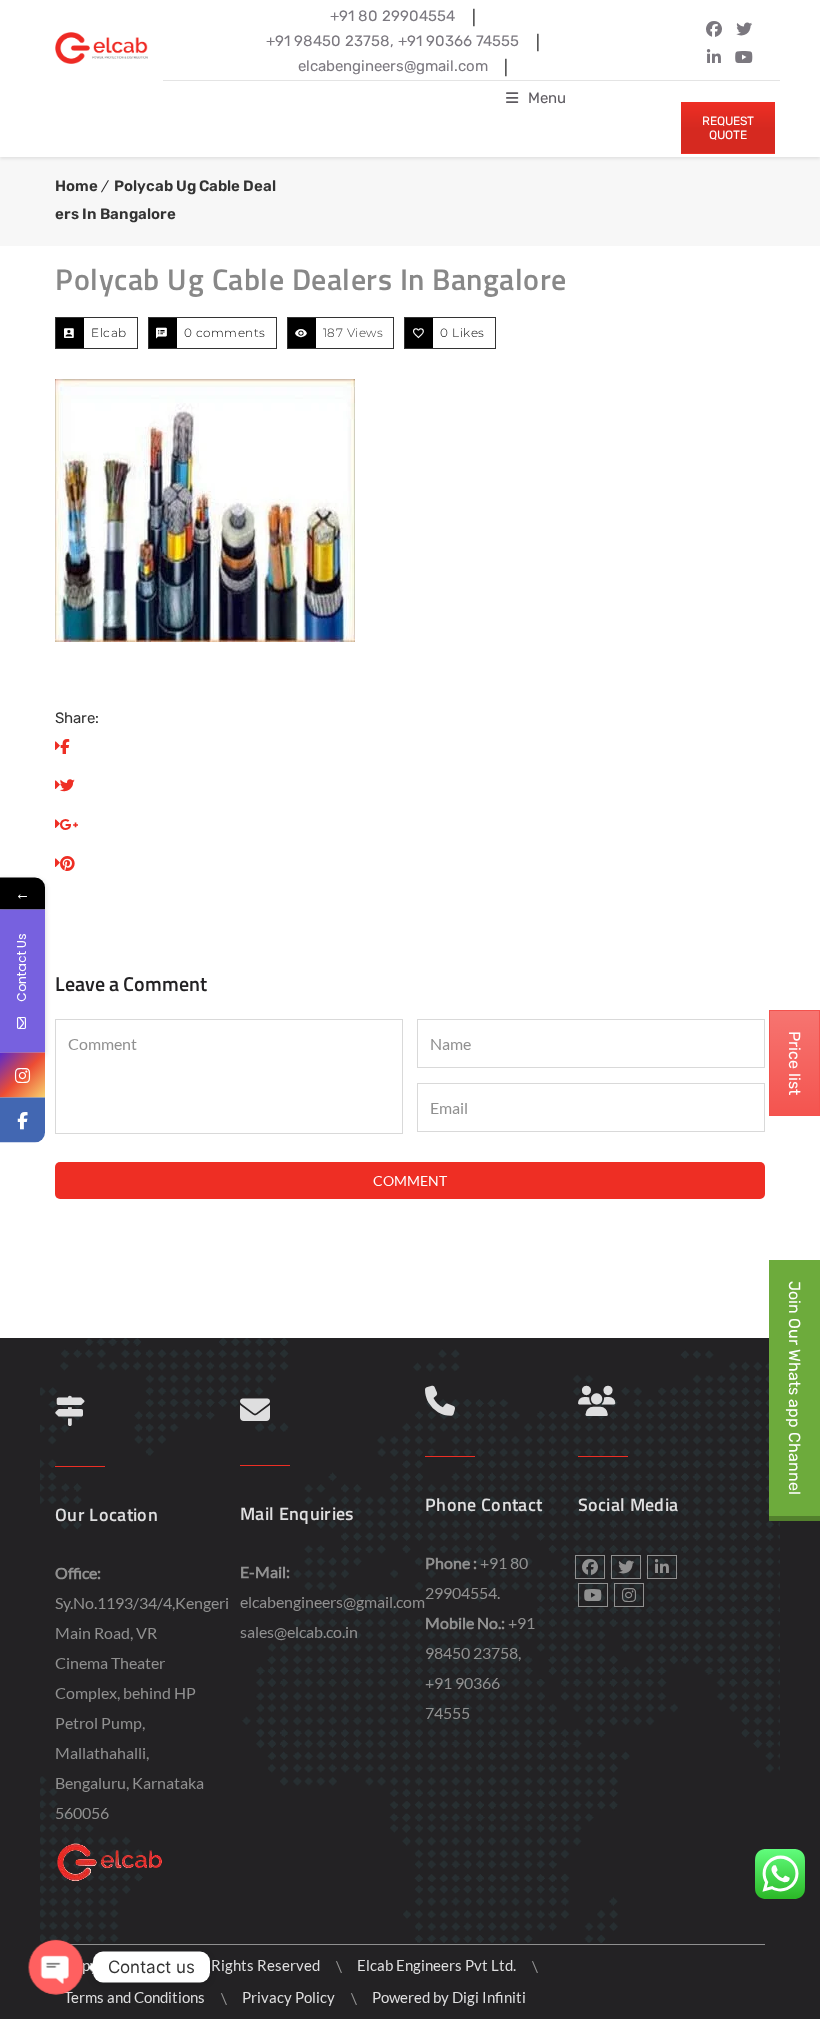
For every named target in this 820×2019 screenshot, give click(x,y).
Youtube (593, 1595)
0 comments (225, 332)
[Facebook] (22, 1119)
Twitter (744, 29)
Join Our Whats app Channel (794, 1388)
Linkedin (714, 57)
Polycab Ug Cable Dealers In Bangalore (311, 279)
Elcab (109, 332)
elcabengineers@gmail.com (332, 1601)
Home (76, 186)
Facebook (714, 29)
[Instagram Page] (22, 1074)
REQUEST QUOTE (728, 128)
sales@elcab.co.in (299, 1631)
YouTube (744, 57)
